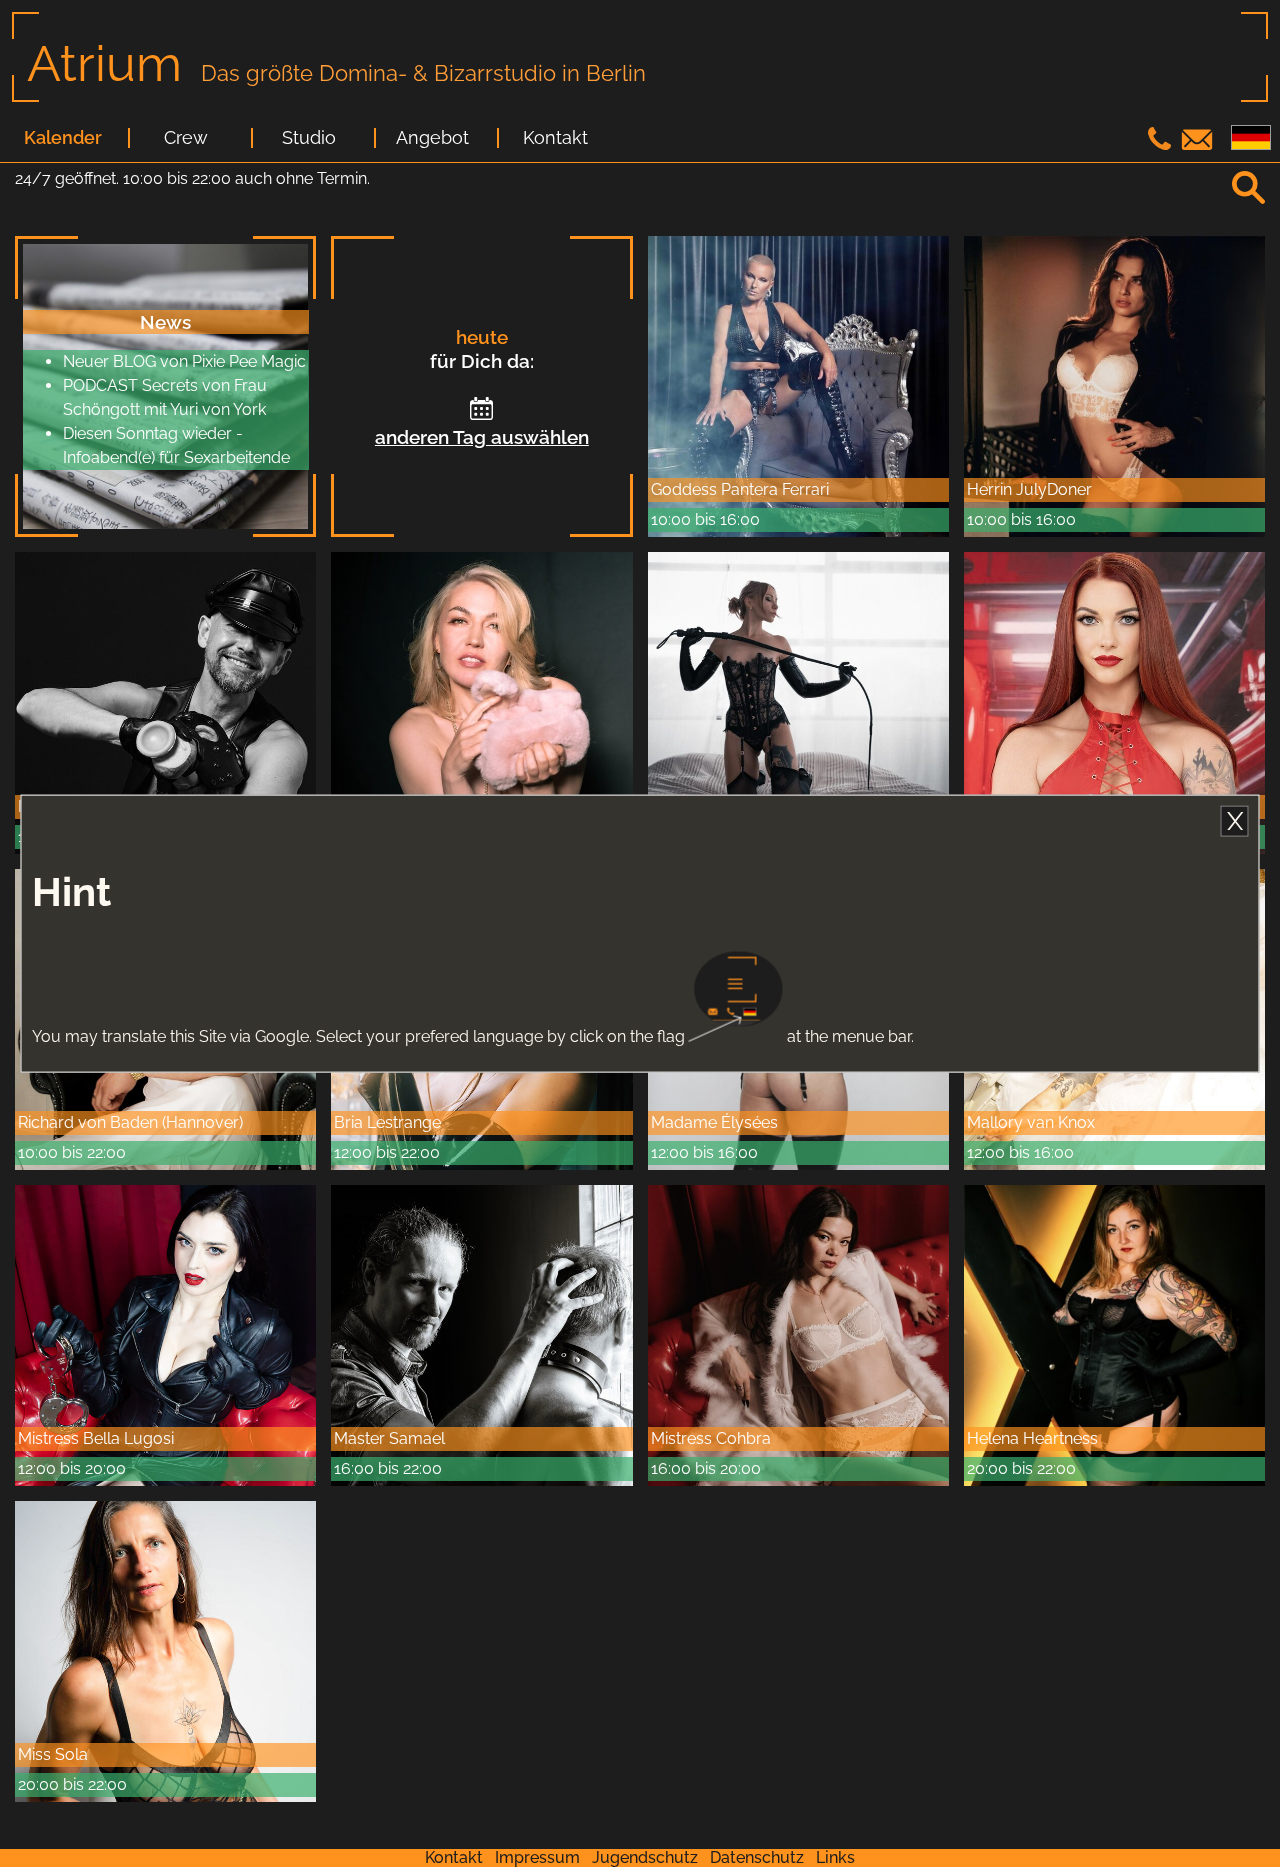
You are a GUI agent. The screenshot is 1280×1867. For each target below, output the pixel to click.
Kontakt (555, 138)
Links (835, 1857)
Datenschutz (757, 1857)
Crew (186, 138)
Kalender (63, 138)
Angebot (432, 138)
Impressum (537, 1857)
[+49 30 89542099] (1162, 144)
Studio (309, 138)
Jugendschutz (645, 1857)
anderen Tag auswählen (482, 437)
